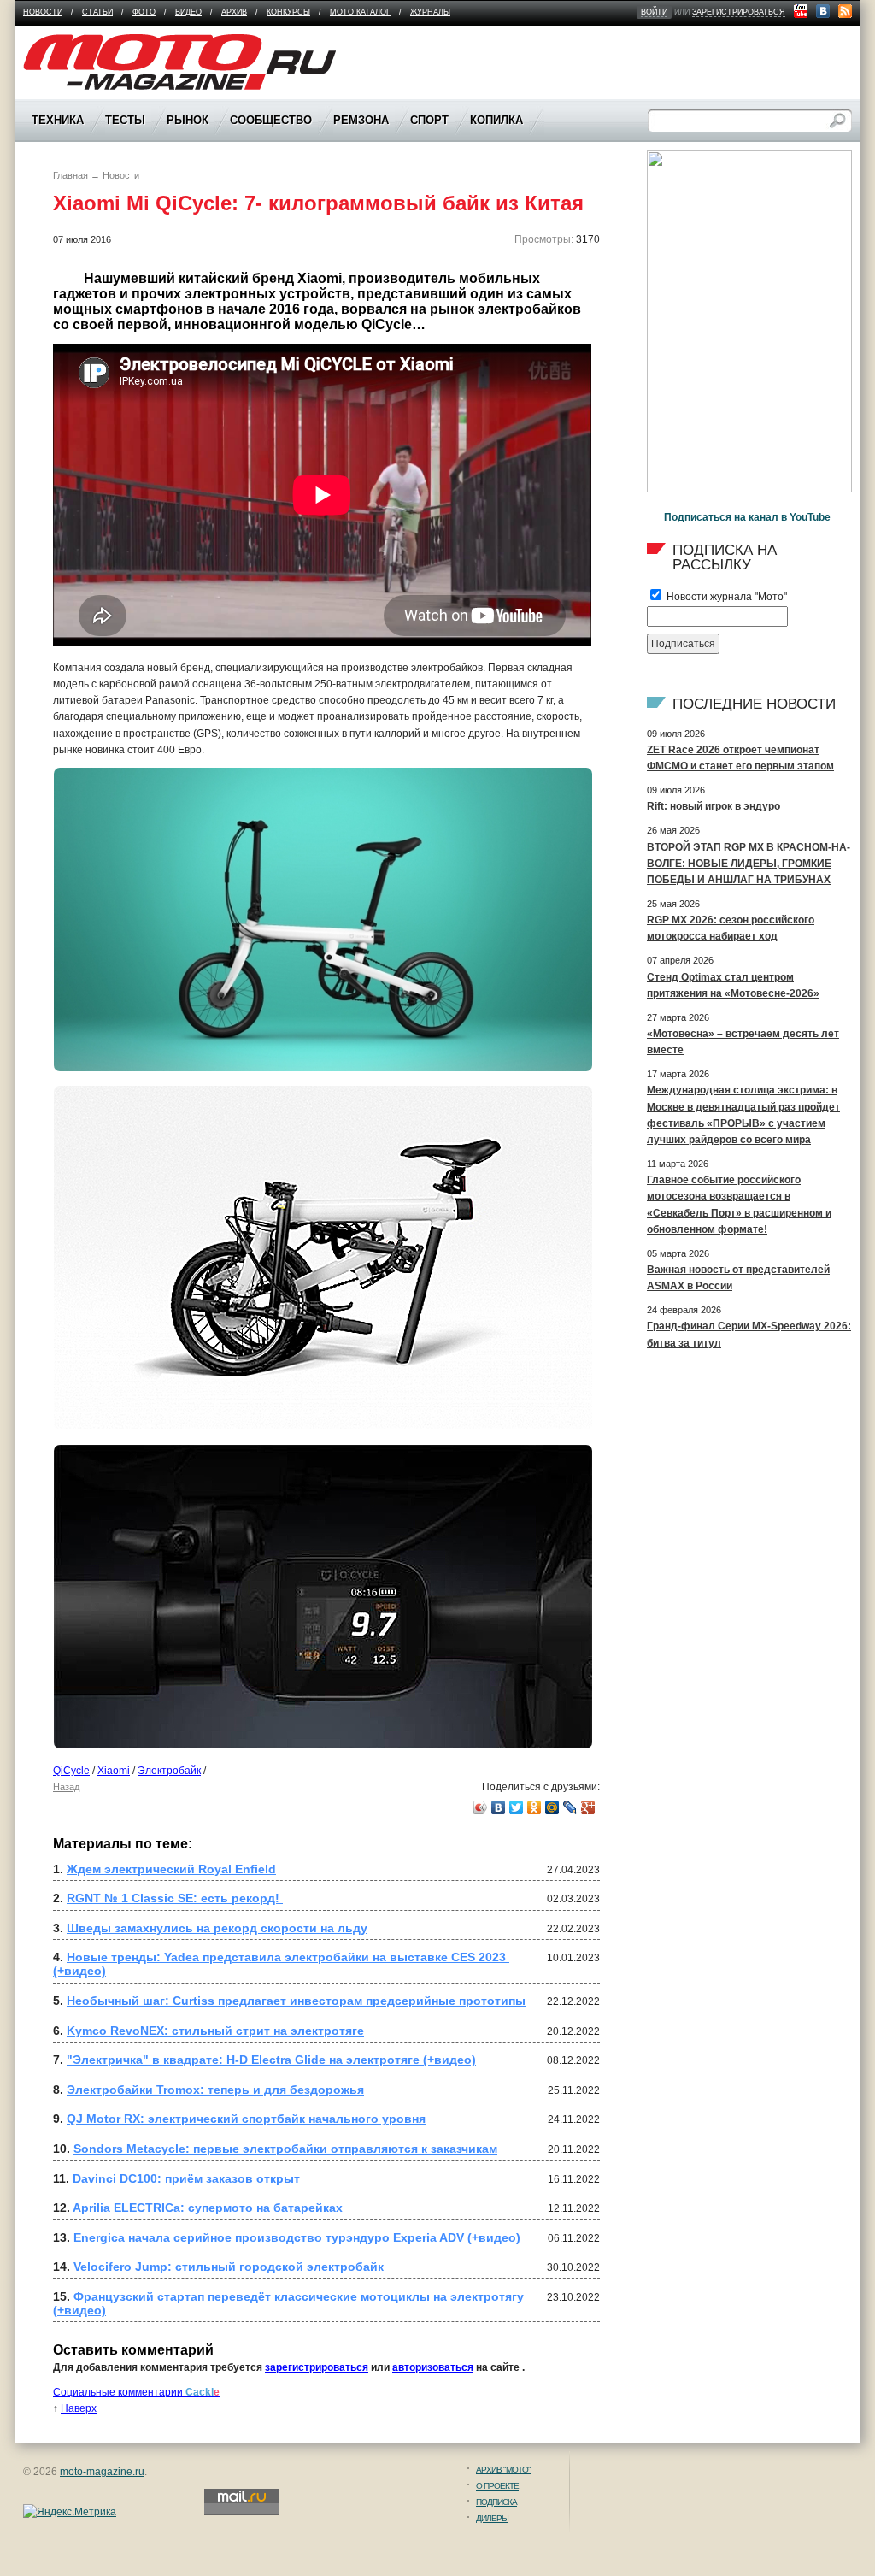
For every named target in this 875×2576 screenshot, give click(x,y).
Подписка (496, 2502)
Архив (234, 12)
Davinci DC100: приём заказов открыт (186, 2178)
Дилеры (492, 2518)
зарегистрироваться (739, 12)
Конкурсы (288, 12)
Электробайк (169, 1771)
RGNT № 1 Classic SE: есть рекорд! (175, 1898)
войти (654, 12)
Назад (66, 1787)
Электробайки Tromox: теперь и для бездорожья (215, 2090)
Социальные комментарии (136, 2392)
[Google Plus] (588, 1807)
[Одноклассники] (534, 1807)
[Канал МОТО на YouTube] (801, 11)
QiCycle (71, 1771)
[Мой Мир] (552, 1807)
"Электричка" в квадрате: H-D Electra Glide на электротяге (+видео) (271, 2060)
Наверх (79, 2408)
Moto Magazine (59, 42)
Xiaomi (114, 1771)
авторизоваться (433, 2367)
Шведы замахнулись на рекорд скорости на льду (217, 1928)
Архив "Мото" (503, 2470)
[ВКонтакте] (499, 1807)
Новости (43, 12)
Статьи (97, 12)
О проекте (497, 2486)
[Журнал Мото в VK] (823, 11)
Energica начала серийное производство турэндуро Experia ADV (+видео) (297, 2237)
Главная (70, 175)
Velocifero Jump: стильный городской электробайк (229, 2267)
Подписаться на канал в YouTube (747, 517)
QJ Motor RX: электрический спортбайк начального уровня (246, 2119)
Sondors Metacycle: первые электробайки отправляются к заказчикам (285, 2149)
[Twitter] (517, 1807)
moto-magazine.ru (102, 2472)
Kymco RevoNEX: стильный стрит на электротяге (215, 2031)
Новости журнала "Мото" (725, 597)
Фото (144, 12)
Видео (188, 12)
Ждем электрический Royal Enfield (171, 1869)
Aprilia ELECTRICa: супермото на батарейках (208, 2208)
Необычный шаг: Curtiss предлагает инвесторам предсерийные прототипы (296, 2001)
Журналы (430, 12)
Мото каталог (360, 12)
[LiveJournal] (570, 1807)
